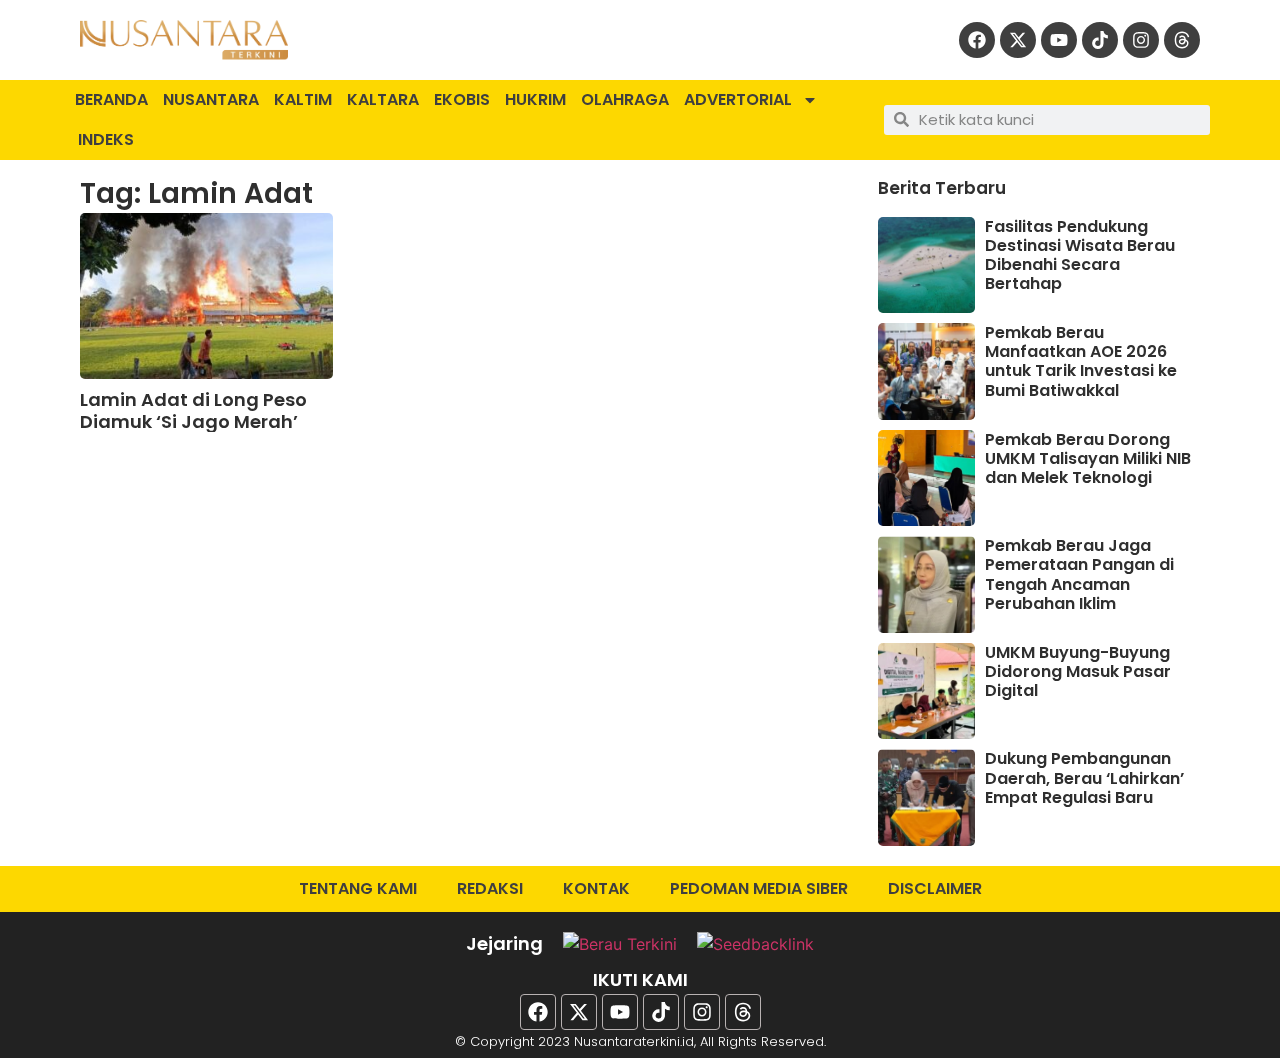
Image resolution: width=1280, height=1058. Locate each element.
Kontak (596, 888)
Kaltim (303, 99)
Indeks (106, 139)
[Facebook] (977, 40)
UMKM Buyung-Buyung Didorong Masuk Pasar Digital (1078, 671)
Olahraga (625, 99)
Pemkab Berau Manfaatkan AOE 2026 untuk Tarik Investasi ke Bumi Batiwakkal (1081, 361)
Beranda (111, 99)
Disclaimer (935, 888)
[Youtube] (1059, 40)
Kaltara (383, 99)
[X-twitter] (1018, 40)
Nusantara (211, 99)
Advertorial (738, 99)
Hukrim (535, 99)
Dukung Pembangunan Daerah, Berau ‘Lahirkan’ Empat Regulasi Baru (1084, 777)
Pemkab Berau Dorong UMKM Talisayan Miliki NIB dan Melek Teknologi (1088, 458)
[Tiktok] (1100, 40)
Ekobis (462, 99)
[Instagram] (1141, 40)
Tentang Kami (358, 888)
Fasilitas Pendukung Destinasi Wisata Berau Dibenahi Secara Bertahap (1080, 255)
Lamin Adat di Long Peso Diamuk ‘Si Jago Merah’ (193, 410)
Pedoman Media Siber (759, 888)
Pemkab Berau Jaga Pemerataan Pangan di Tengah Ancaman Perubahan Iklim (1079, 574)
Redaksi (490, 888)
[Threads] (1182, 40)
